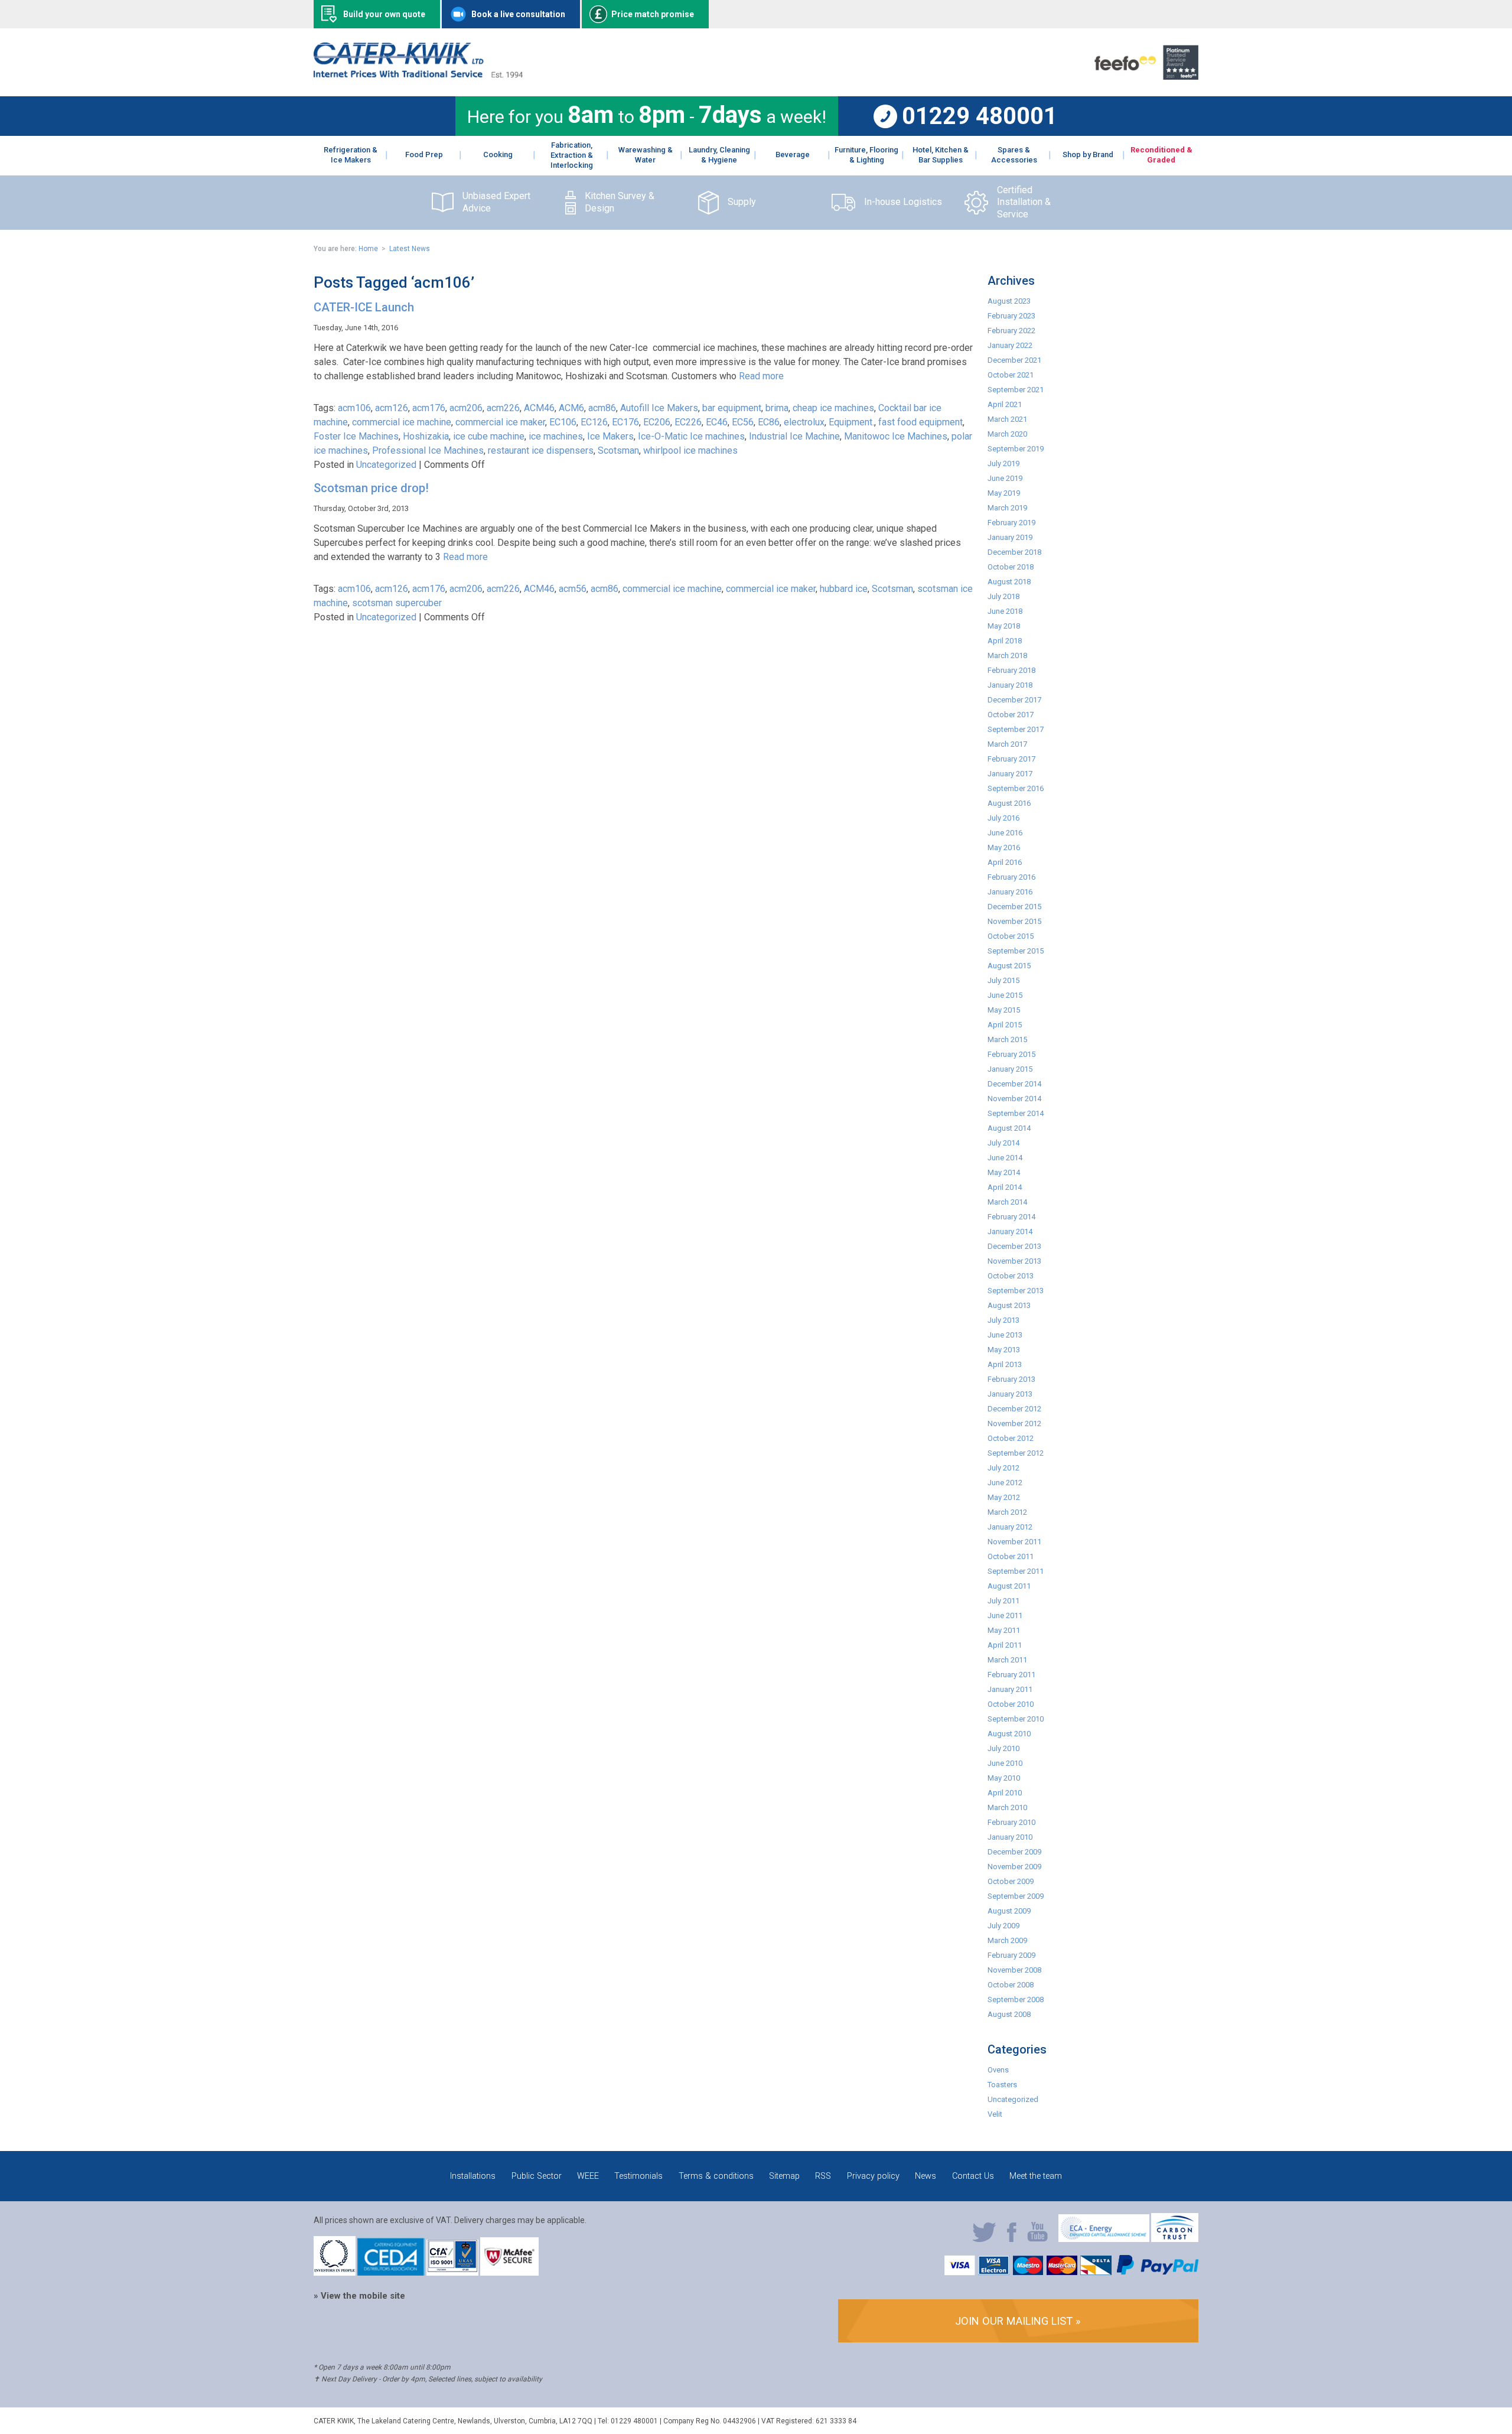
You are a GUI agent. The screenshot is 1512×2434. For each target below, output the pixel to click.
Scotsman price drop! (371, 488)
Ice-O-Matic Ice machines (691, 436)
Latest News (410, 249)
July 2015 (1003, 980)
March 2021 (1007, 419)
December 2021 (1014, 360)
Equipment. (851, 422)
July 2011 (1003, 1601)
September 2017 (1016, 729)
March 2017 (1007, 744)
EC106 (563, 422)
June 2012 (1005, 1483)
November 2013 (1014, 1261)
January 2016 (1010, 892)
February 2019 (1011, 523)
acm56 (573, 589)
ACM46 (539, 408)
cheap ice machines (833, 408)
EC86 (769, 422)
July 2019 (1003, 463)
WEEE (588, 2176)
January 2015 (1010, 1069)
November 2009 (1014, 1867)
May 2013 (1004, 1350)
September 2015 (1016, 951)
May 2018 (1004, 626)
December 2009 (1014, 1852)
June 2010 (1005, 1763)
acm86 (602, 408)
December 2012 (1014, 1409)
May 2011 (1004, 1630)
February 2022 (1011, 331)
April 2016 (1005, 862)
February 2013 (1011, 1379)
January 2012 (1010, 1527)
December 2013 (1014, 1246)
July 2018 (1003, 596)
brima (777, 408)
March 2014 (1007, 1202)
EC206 (657, 422)
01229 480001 (980, 116)
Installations (473, 2176)
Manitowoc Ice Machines (896, 436)
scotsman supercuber (397, 603)
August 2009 (1009, 1911)
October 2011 (1011, 1556)
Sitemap (784, 2176)
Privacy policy (873, 2176)
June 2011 (1005, 1615)
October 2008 (1011, 1985)
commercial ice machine (402, 422)
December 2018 (1014, 552)
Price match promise (653, 14)
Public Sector (537, 2176)
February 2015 (1011, 1054)
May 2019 (1004, 493)
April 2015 (1005, 1025)
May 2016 (1004, 847)
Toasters (1002, 2085)
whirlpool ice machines (690, 450)
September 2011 (1016, 1571)
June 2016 (1005, 833)
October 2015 (1011, 936)
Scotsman (618, 450)
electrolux (804, 422)
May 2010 (1004, 1778)
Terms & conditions (716, 2176)
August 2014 (1009, 1128)
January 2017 (1010, 774)
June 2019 (1005, 478)
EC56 (743, 422)
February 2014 (1011, 1217)
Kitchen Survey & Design (620, 202)
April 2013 (1005, 1364)
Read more (761, 376)
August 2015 (1009, 966)
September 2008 (1016, 1999)
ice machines (556, 436)
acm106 (354, 408)
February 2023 (1011, 316)
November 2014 (1014, 1099)
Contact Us (973, 2176)
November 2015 (1014, 921)
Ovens (998, 2070)
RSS (823, 2176)
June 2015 (1005, 995)
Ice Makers (610, 436)
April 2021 (1005, 404)
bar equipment (732, 408)
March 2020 (1007, 434)
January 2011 (1010, 1689)
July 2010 (1003, 1748)
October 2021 (1011, 375)
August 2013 (1009, 1305)
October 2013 (1011, 1276)
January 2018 (1010, 685)
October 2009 (1011, 1881)
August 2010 (1009, 1734)
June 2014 (1005, 1158)
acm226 (503, 408)
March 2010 (1007, 1807)
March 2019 (1007, 508)
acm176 (429, 408)
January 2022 (1010, 345)
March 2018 (1007, 655)
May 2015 (1004, 1010)
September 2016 (1016, 788)
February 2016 (1011, 877)
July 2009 (1003, 1926)
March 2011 (1007, 1660)
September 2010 (1016, 1719)
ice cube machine (489, 436)
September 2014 (1016, 1113)
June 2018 (1005, 611)
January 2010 (1010, 1837)
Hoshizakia (426, 436)
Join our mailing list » (1018, 2321)
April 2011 (1005, 1645)
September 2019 (1016, 449)
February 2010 (1011, 1822)
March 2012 (1007, 1512)
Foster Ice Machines (356, 436)
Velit (995, 2114)
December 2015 (1014, 907)
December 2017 (1014, 700)
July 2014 (1003, 1143)
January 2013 (1010, 1394)
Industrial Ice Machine (794, 436)
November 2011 (1014, 1542)
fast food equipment (920, 422)
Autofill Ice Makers (659, 408)
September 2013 (1016, 1291)
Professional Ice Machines (428, 450)
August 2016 (1009, 803)
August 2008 (1009, 2014)
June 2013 (1005, 1335)
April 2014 (1005, 1187)
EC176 (625, 422)
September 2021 (1016, 390)
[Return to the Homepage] (418, 75)
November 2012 (1014, 1423)
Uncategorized (386, 465)
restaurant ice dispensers (541, 450)
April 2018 (1005, 641)
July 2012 (1003, 1468)
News (926, 2176)
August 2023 (1009, 301)
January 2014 (1010, 1231)
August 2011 (1009, 1586)
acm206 (466, 408)
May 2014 (1004, 1172)
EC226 (688, 422)
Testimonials (638, 2176)
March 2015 (1007, 1039)
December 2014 (1014, 1084)
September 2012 (1016, 1453)
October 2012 (1011, 1438)
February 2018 (1011, 670)
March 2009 (1007, 1940)
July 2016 (1003, 818)
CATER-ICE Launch (364, 307)
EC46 (717, 422)
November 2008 (1014, 1970)
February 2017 (1011, 759)
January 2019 (1010, 537)
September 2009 (1016, 1896)
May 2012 (1004, 1497)
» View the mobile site (359, 2296)
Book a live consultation (518, 14)
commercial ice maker (500, 422)
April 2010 (1005, 1793)
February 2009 (1011, 1955)
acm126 (392, 408)
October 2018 (1011, 567)
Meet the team (1036, 2176)
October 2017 (1011, 715)
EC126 (594, 422)
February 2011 (1011, 1675)
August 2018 (1009, 582)
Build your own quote (384, 14)
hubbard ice (844, 589)
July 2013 (1003, 1320)
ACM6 (571, 408)
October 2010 (1011, 1704)
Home (368, 249)
